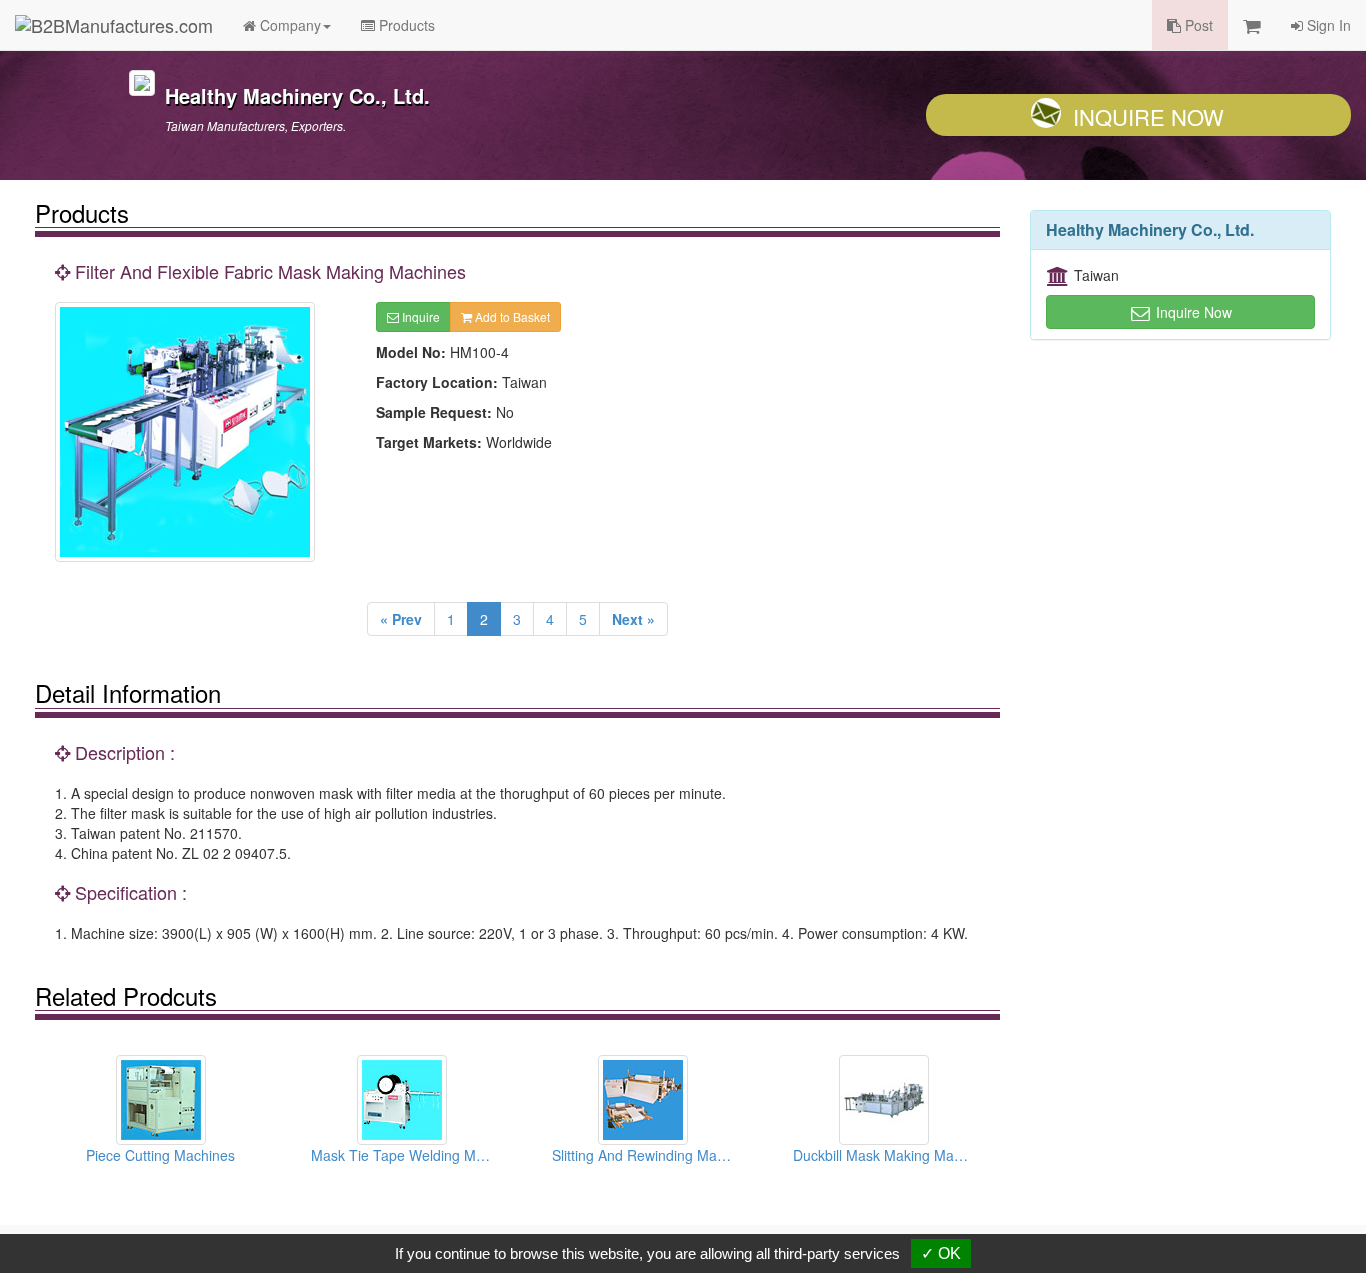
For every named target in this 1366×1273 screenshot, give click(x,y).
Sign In (1327, 25)
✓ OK (941, 1253)
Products (405, 25)
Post (1197, 25)
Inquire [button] (419, 316)
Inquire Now (1148, 116)
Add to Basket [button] (511, 316)
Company (288, 25)
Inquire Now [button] (1192, 312)
